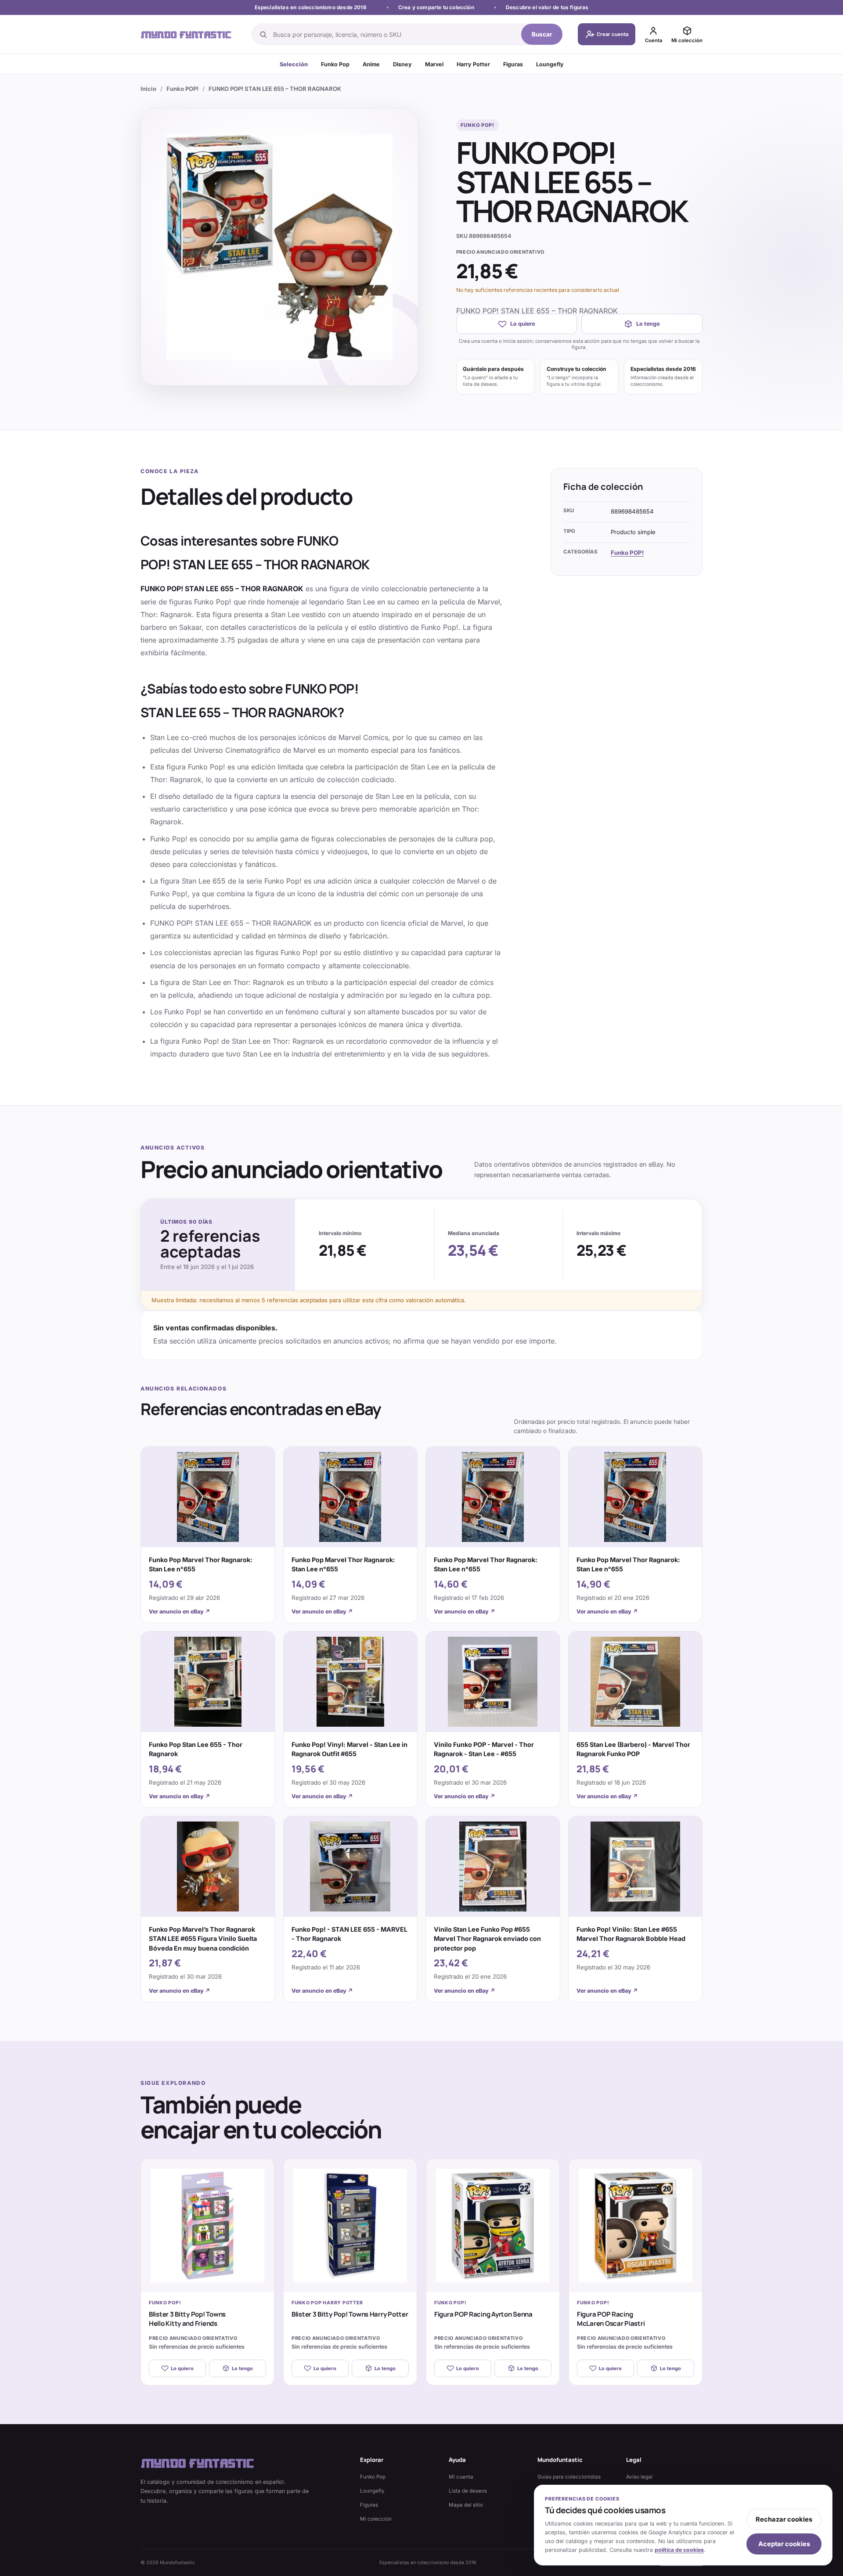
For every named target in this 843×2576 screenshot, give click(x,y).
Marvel (434, 64)
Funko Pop (335, 64)
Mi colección (376, 2519)
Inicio (148, 89)
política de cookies (679, 2550)
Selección (294, 64)
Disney (402, 64)
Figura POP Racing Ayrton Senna (483, 2314)
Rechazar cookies (784, 2519)
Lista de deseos (468, 2491)
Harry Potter (473, 64)
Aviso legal (639, 2477)
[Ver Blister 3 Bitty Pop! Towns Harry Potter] (350, 2226)
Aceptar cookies (784, 2544)
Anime (371, 64)
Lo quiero (523, 324)
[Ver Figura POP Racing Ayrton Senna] (493, 2226)
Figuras (513, 64)
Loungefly (550, 64)
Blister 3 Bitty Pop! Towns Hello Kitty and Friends (187, 2319)
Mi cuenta (461, 2477)
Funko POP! (182, 89)
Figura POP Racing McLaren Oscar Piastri (611, 2319)
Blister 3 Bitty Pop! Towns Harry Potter (350, 2314)
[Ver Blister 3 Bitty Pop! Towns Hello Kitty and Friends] (207, 2226)
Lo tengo (648, 324)
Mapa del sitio (466, 2505)
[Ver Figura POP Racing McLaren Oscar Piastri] (636, 2226)
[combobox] (394, 34)
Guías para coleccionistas (569, 2477)
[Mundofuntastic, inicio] (186, 34)
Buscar (542, 34)
